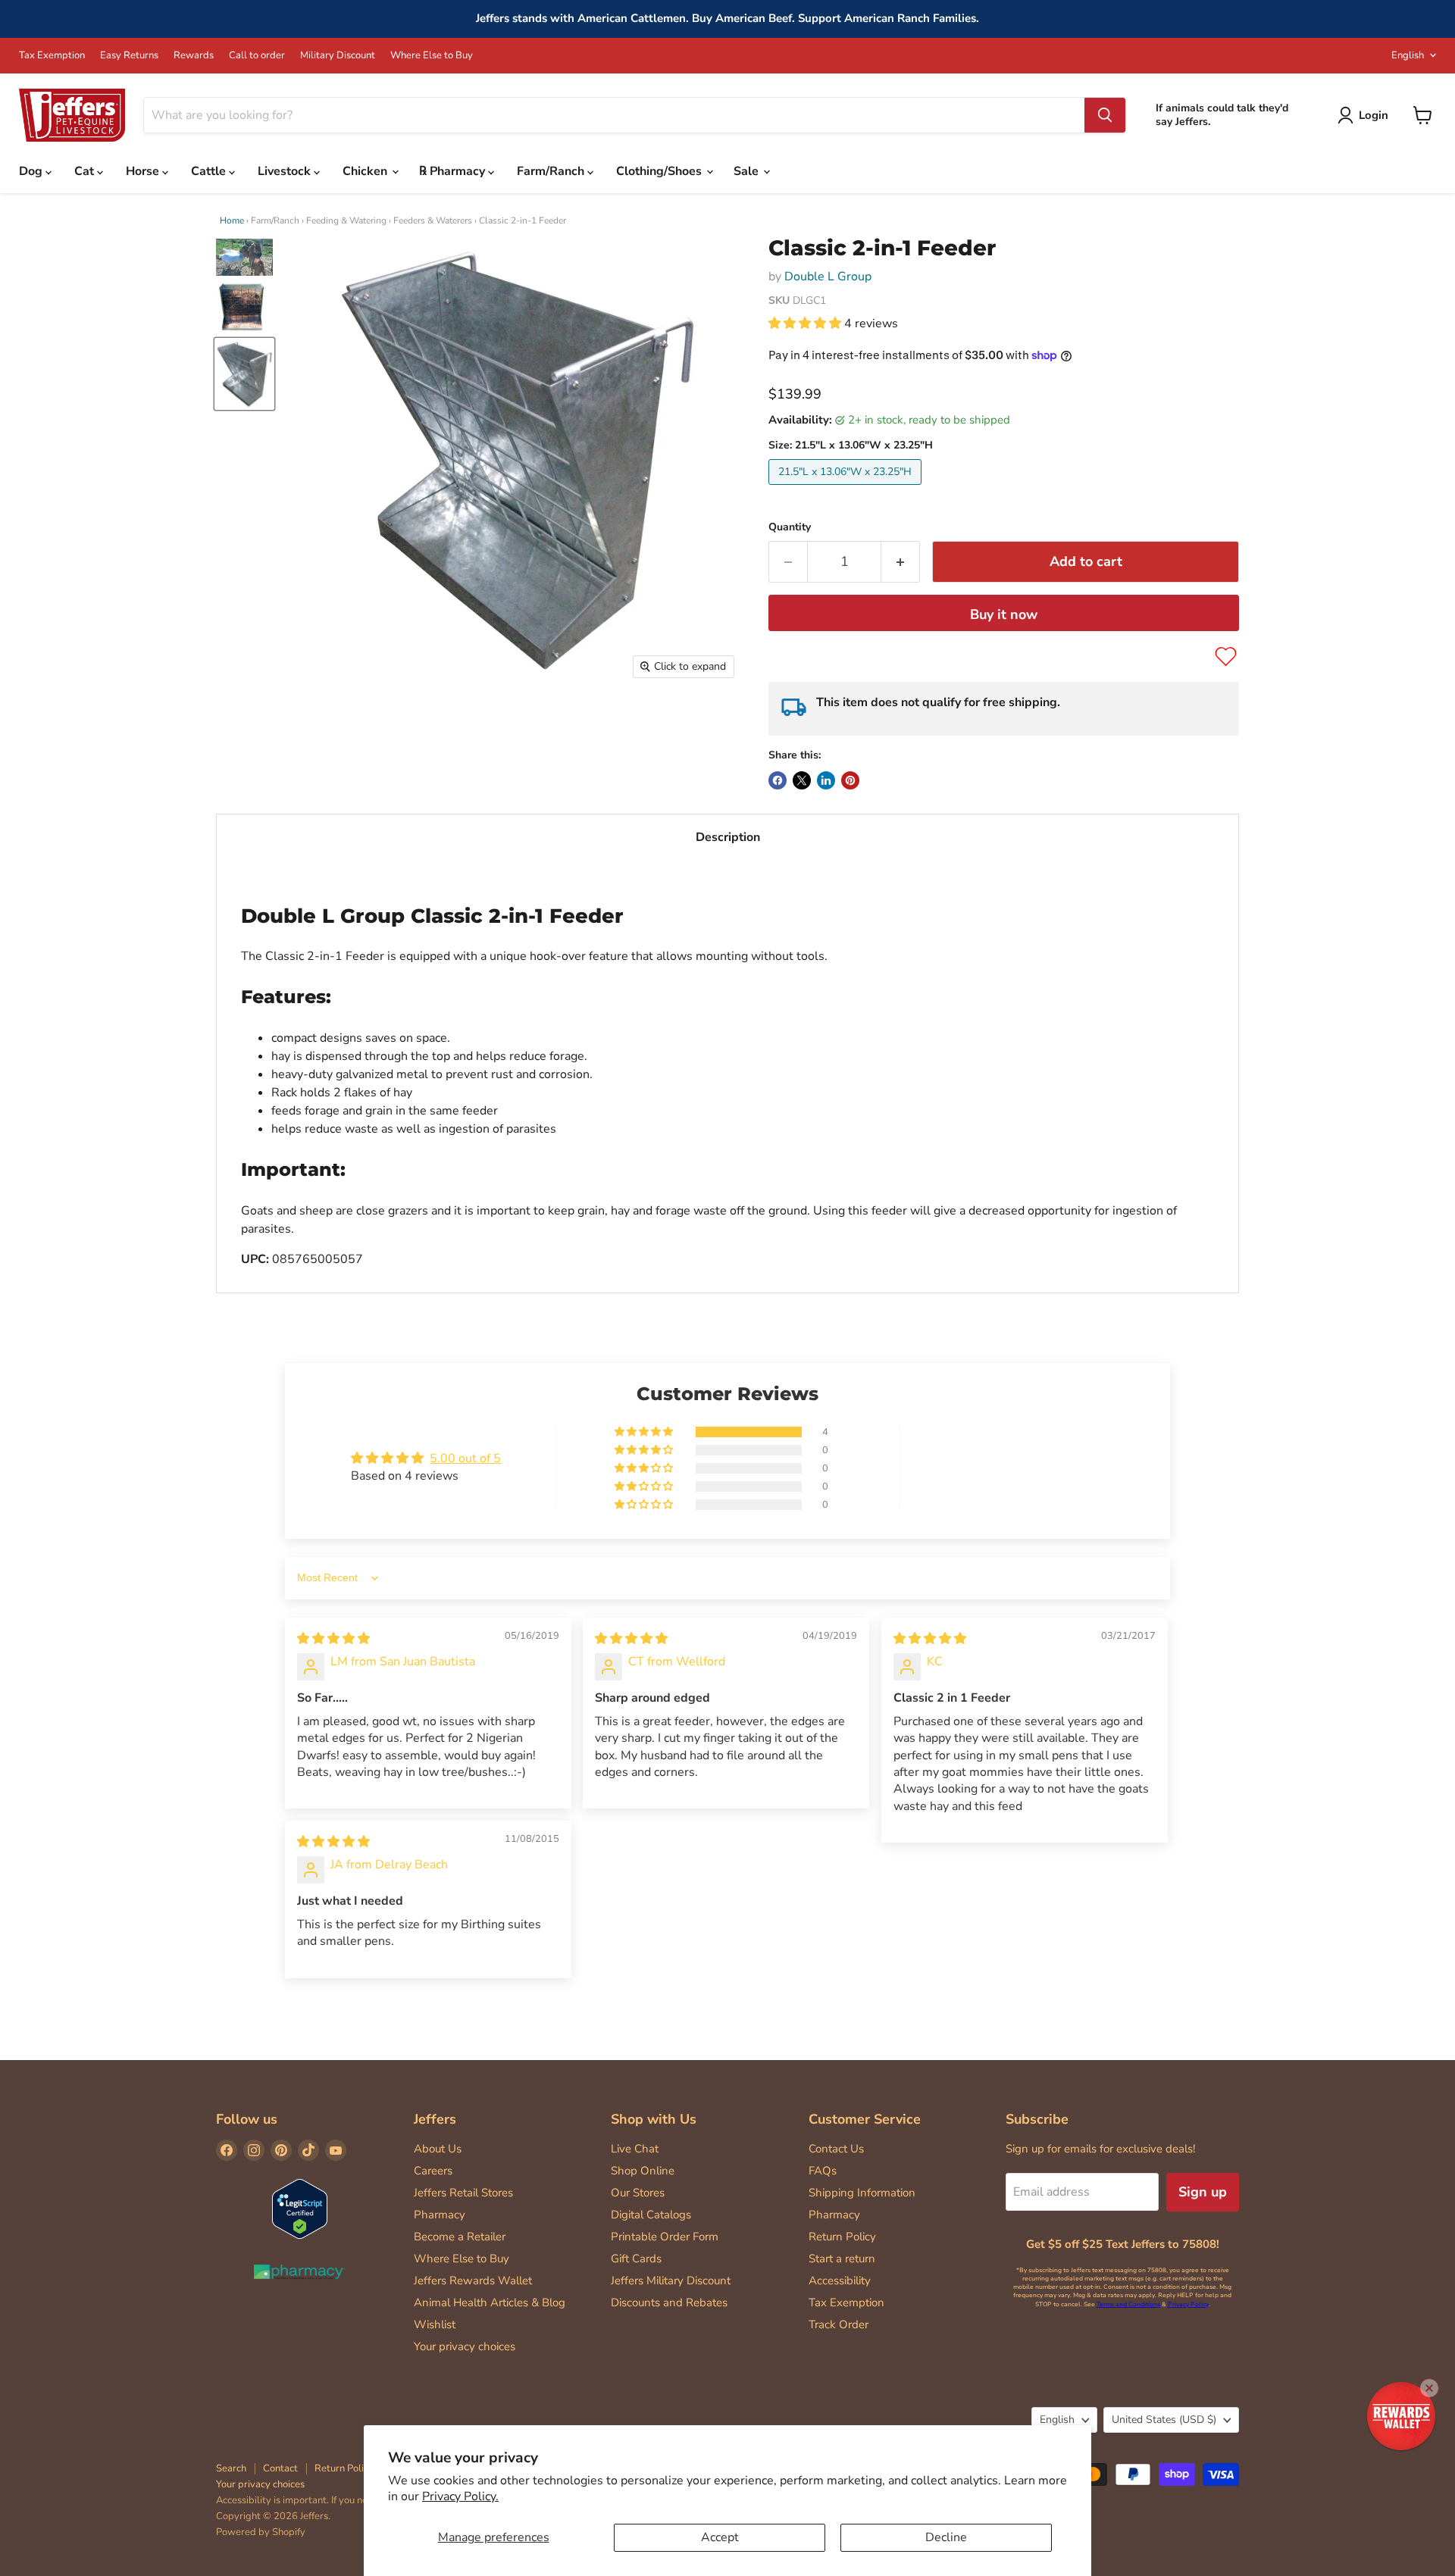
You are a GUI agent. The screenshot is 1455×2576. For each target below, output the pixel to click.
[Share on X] (802, 780)
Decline (946, 2537)
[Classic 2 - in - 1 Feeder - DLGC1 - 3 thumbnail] (244, 374)
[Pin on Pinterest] (850, 780)
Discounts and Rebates (669, 2302)
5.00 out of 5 (465, 1458)
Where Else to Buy (432, 56)
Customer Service (865, 2119)
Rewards (194, 56)
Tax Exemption (52, 56)
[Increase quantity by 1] (901, 562)
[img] (333, 1639)
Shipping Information (862, 2193)
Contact (280, 2468)
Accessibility (840, 2281)
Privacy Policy (1188, 2304)
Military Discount (338, 56)
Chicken (366, 171)
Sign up (1203, 2192)
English (1408, 55)
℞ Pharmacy (454, 171)
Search (231, 2468)
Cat (86, 171)
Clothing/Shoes (660, 171)
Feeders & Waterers (433, 220)
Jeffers (435, 2119)
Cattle (210, 171)
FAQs (823, 2171)
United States (1164, 2420)
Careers (433, 2171)
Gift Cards (636, 2259)
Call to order (257, 56)
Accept (720, 2537)
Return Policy (842, 2237)
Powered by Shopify (261, 2532)
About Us (438, 2149)
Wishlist (435, 2324)
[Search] (1105, 115)
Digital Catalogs (651, 2215)
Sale (748, 171)
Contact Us (836, 2149)
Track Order (839, 2324)
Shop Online (643, 2171)
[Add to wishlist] (1226, 657)
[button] (806, 324)
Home (232, 220)
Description (728, 837)
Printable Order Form (665, 2237)
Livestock (286, 171)
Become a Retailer (460, 2237)
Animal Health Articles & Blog (490, 2302)
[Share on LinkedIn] (826, 780)
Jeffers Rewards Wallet (473, 2281)
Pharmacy (440, 2215)
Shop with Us (654, 2119)
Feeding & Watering (346, 220)
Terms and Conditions (1128, 2304)
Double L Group (828, 277)
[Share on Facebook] (778, 780)
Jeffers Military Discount (671, 2281)
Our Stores (638, 2193)
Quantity (790, 527)
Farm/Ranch (552, 171)
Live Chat (635, 2149)
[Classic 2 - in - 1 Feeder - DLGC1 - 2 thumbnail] (244, 308)
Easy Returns (129, 56)
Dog (32, 171)
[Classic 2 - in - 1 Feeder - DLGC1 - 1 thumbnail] (244, 257)
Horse (144, 171)
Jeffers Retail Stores (463, 2193)
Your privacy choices (465, 2346)
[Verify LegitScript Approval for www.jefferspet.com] (300, 2210)
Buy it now (1004, 614)
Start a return (842, 2259)
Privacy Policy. (460, 2496)
